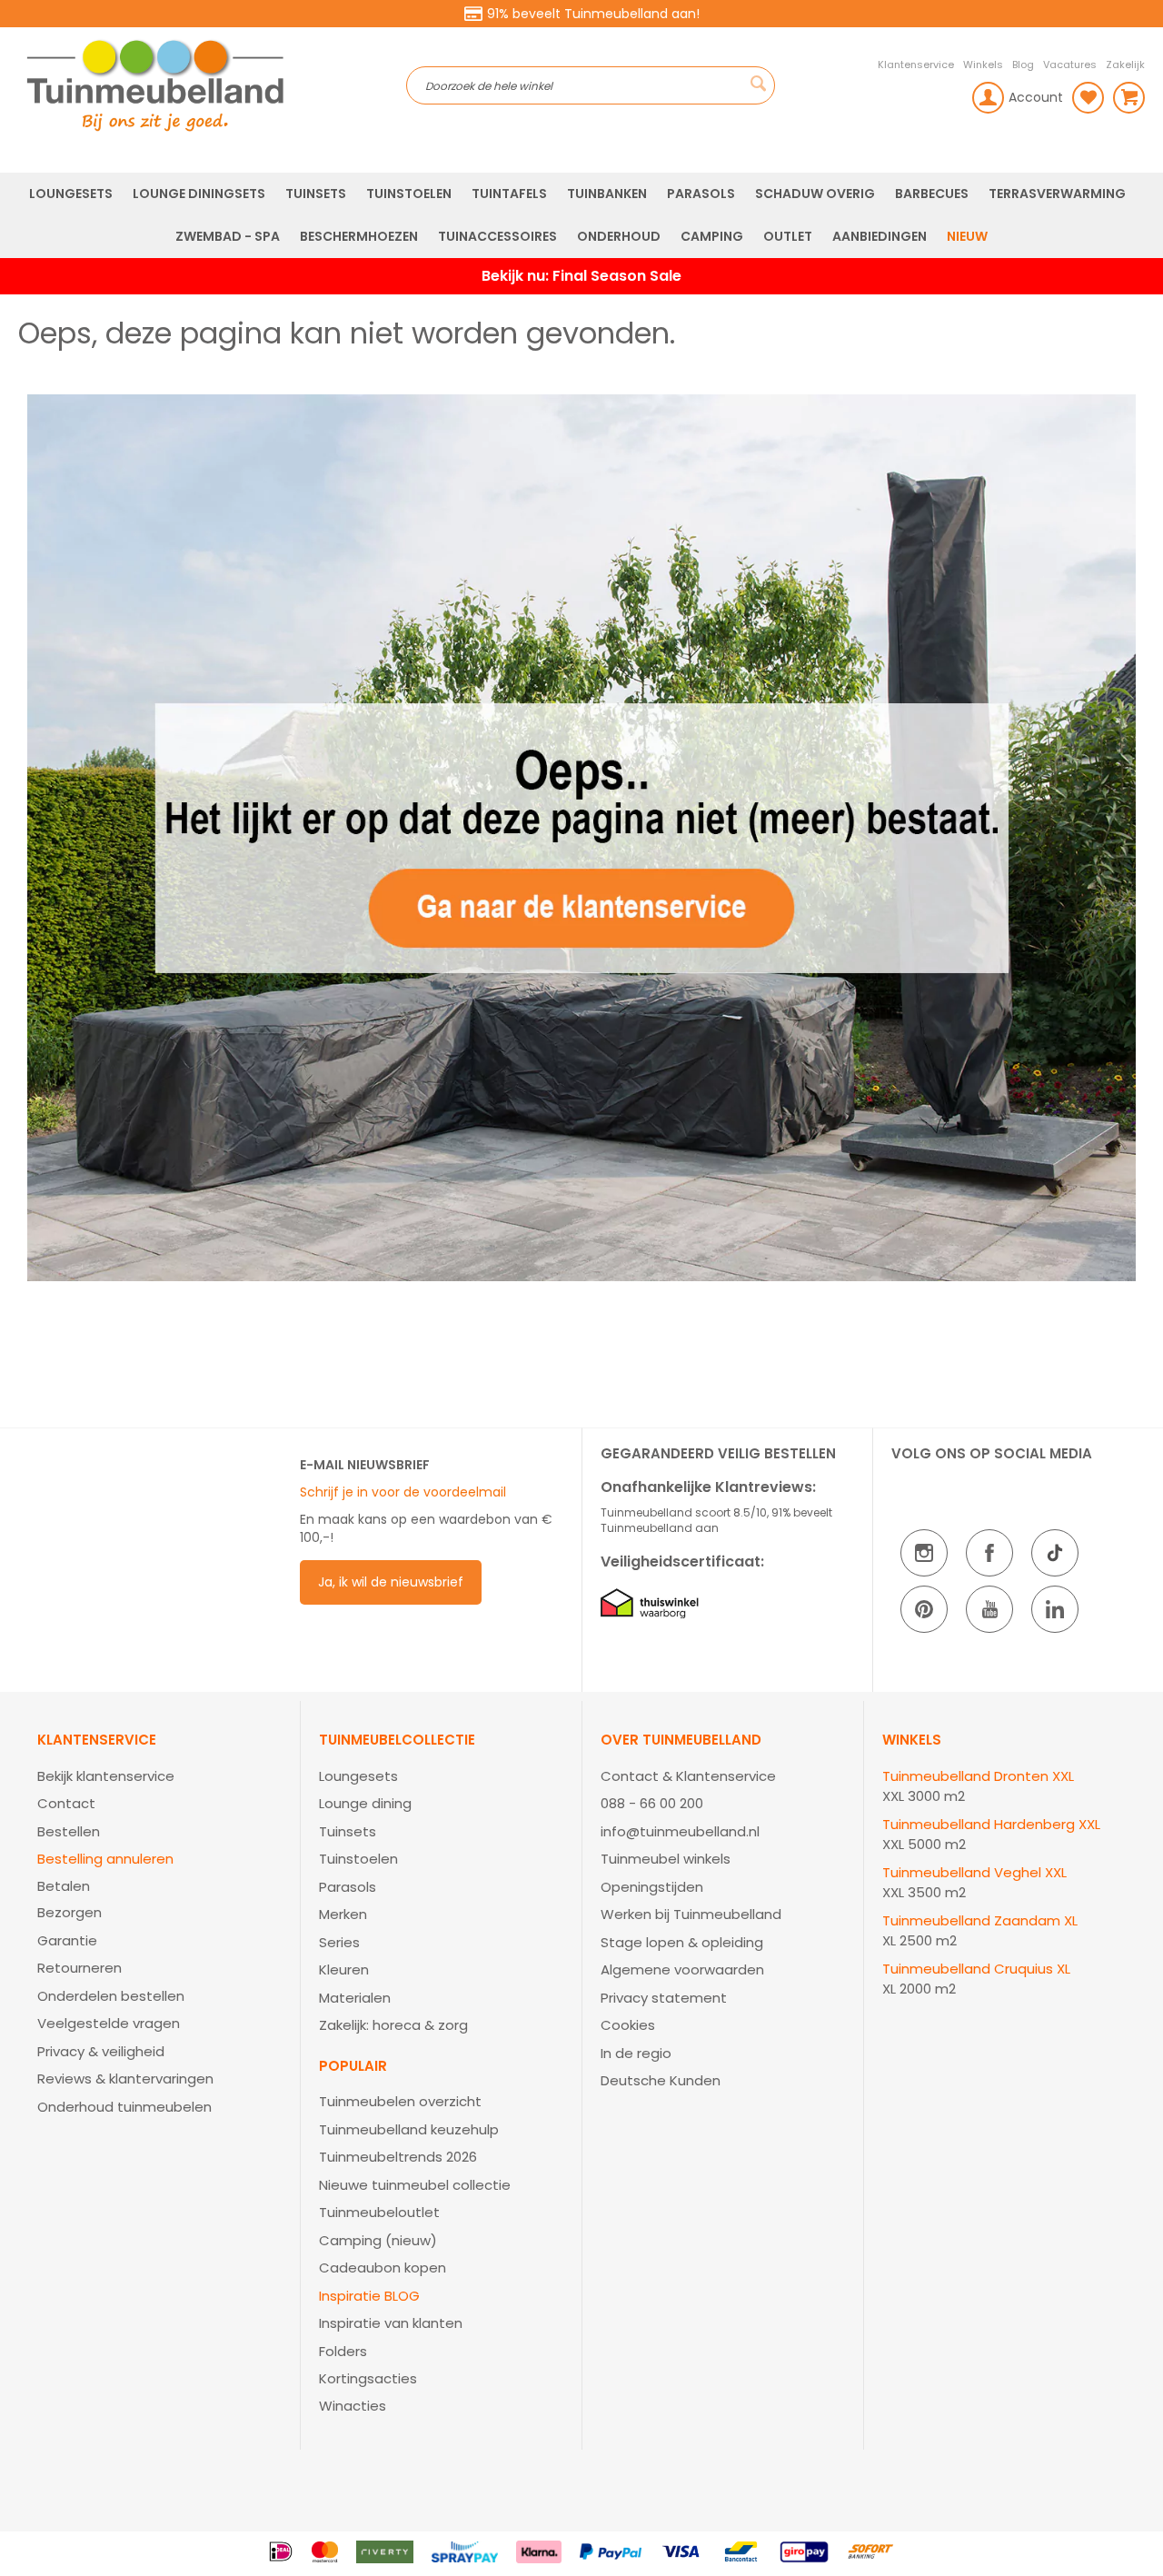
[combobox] (591, 85)
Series (339, 1942)
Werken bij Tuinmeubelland (691, 1914)
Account (1036, 97)
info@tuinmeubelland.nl (680, 1831)
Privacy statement (664, 1998)
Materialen (355, 1998)
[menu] (581, 215)
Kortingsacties (368, 2378)
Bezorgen (70, 1912)
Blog (1023, 65)
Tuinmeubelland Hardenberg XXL (991, 1824)
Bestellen (69, 1831)
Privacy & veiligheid (101, 2051)
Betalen (64, 1886)
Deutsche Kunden (661, 2080)
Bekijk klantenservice (106, 1776)
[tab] (159, 1925)
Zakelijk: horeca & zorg (393, 2025)
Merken (343, 1914)
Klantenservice (916, 65)
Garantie (67, 1940)
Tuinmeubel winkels (666, 1859)
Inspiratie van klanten (391, 2323)
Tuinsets (348, 1831)
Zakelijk (1125, 65)
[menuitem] (71, 194)
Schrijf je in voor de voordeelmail (403, 1492)
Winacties (353, 2406)
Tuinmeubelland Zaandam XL (980, 1920)
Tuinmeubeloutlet (379, 2212)
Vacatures (1070, 65)
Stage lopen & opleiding (682, 1942)
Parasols (348, 1887)
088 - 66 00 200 (652, 1803)
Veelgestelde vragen (109, 2023)
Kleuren (344, 1969)
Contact (66, 1803)
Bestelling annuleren (105, 1859)
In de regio (636, 2053)
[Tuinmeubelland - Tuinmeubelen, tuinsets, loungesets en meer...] (212, 85)
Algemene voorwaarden (682, 1969)
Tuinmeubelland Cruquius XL (976, 1969)
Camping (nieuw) (378, 2240)
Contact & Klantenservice (688, 1776)
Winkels (983, 65)
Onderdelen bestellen (111, 1996)
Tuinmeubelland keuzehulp (409, 2129)
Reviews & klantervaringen (125, 2079)
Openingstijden (652, 1887)
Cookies (628, 2025)
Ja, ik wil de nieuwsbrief (391, 1582)
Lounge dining (365, 1803)
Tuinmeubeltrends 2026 (398, 2157)
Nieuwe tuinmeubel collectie (415, 2185)
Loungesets (358, 1776)
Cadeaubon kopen (383, 2268)
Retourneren (80, 1968)
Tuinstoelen (358, 1859)
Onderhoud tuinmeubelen (124, 2107)
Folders (343, 2351)
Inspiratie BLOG (369, 2296)
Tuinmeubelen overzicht (400, 2101)
